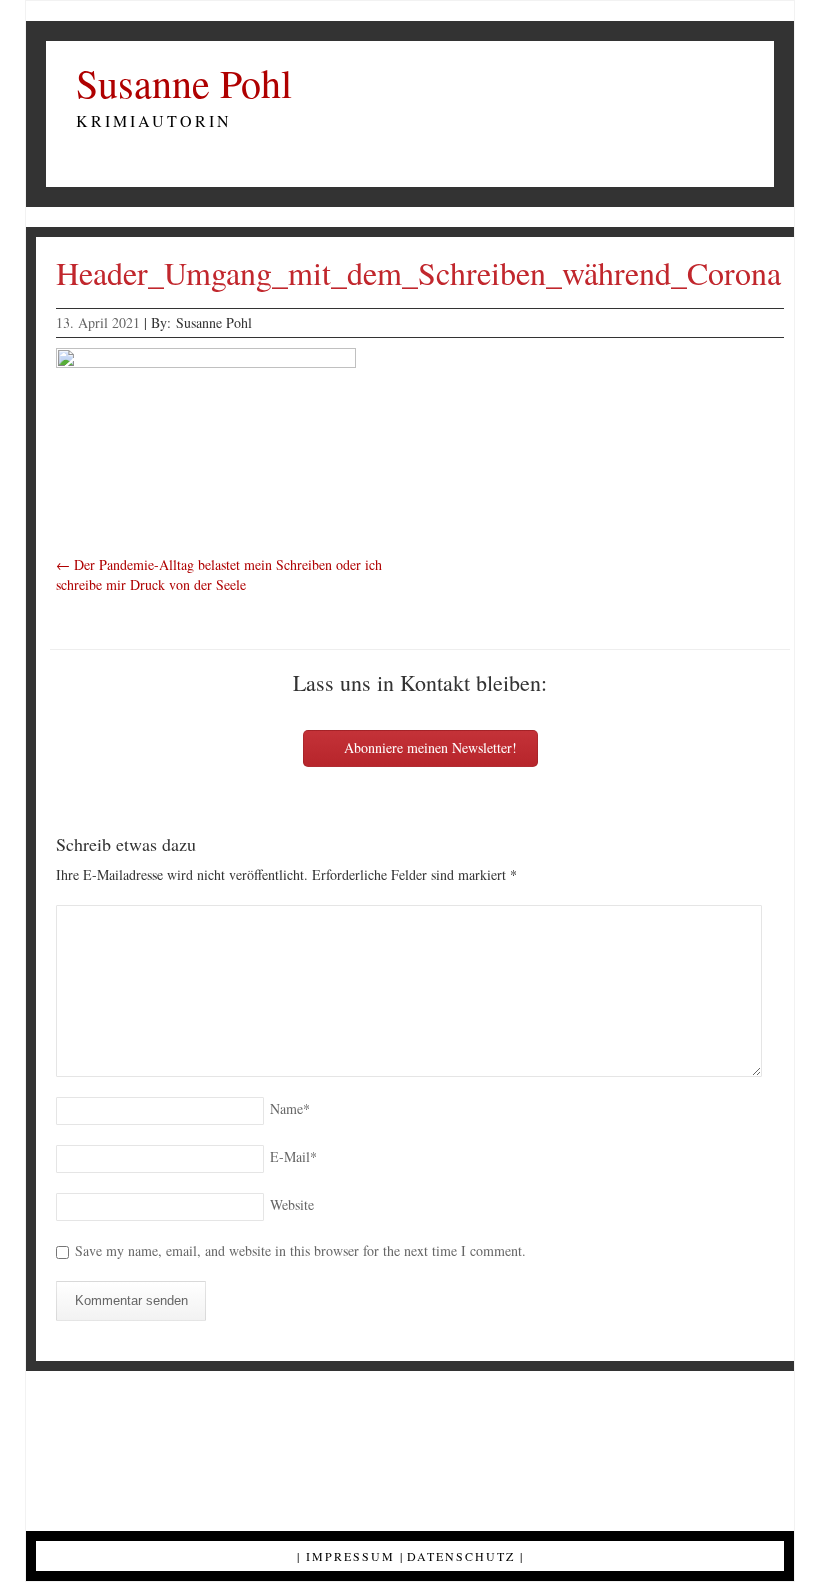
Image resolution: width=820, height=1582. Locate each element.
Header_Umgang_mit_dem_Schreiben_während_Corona (418, 272)
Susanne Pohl (184, 83)
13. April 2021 (98, 322)
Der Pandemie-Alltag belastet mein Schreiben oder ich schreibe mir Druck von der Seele (219, 574)
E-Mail (293, 1156)
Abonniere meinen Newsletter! (428, 747)
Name (290, 1108)
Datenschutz (461, 1556)
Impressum (350, 1556)
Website (292, 1204)
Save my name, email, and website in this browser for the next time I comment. (300, 1250)
